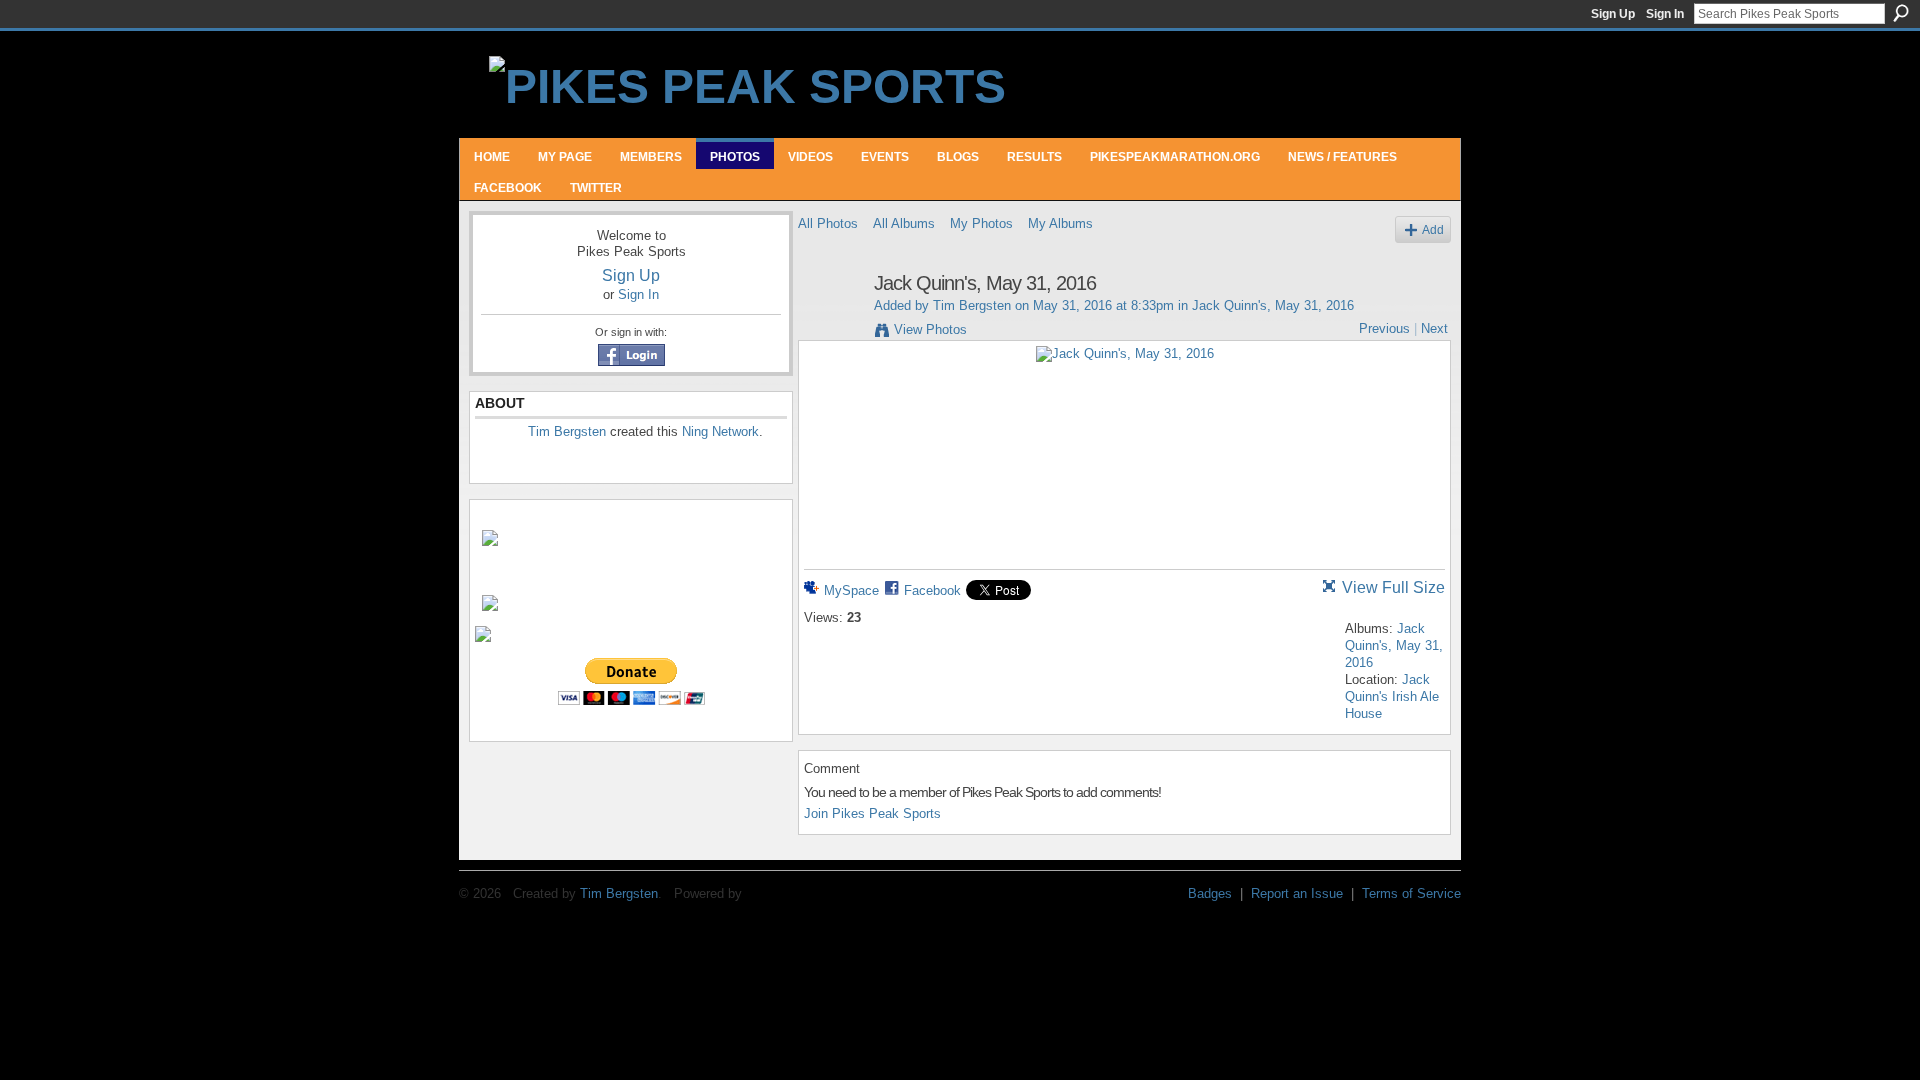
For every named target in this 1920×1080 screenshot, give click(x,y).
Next (1434, 328)
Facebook (932, 590)
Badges (1210, 893)
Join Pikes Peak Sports (872, 813)
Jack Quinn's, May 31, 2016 (1273, 305)
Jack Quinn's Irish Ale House (1392, 696)
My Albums (1060, 223)
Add (1433, 229)
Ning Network (720, 431)
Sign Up (1613, 14)
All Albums (904, 223)
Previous (1384, 328)
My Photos (981, 223)
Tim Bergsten (567, 431)
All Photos (828, 223)
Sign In (1665, 14)
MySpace (851, 590)
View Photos (930, 329)
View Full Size (1393, 587)
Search (1901, 13)
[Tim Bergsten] (830, 326)
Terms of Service (1411, 893)
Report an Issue (1297, 893)
